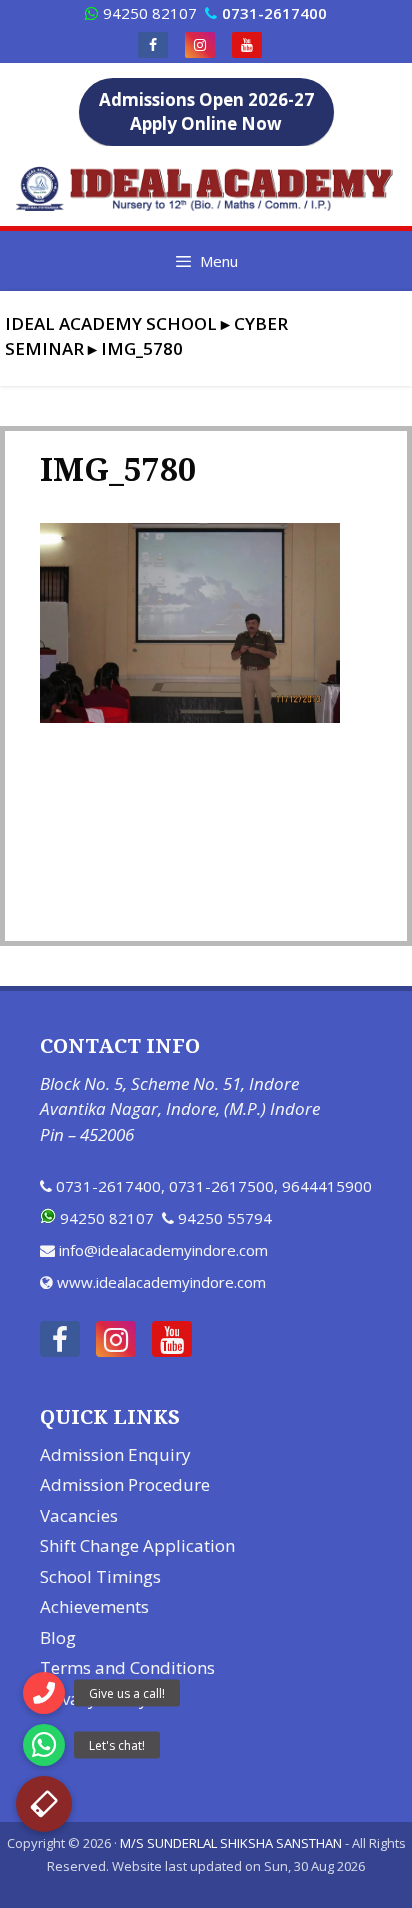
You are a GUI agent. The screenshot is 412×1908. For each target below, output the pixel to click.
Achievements (94, 1606)
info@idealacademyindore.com (163, 1250)
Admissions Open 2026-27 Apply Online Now (206, 111)
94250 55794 (225, 1218)
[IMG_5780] (190, 717)
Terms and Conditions (127, 1667)
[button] (44, 1804)
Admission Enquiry (115, 1454)
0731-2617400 (108, 1186)
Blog (58, 1637)
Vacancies (79, 1515)
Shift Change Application (137, 1545)
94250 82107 (150, 13)
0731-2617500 (221, 1186)
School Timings (100, 1576)
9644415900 (327, 1186)
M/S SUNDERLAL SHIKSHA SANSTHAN (231, 1843)
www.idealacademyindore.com (161, 1282)
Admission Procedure (125, 1484)
